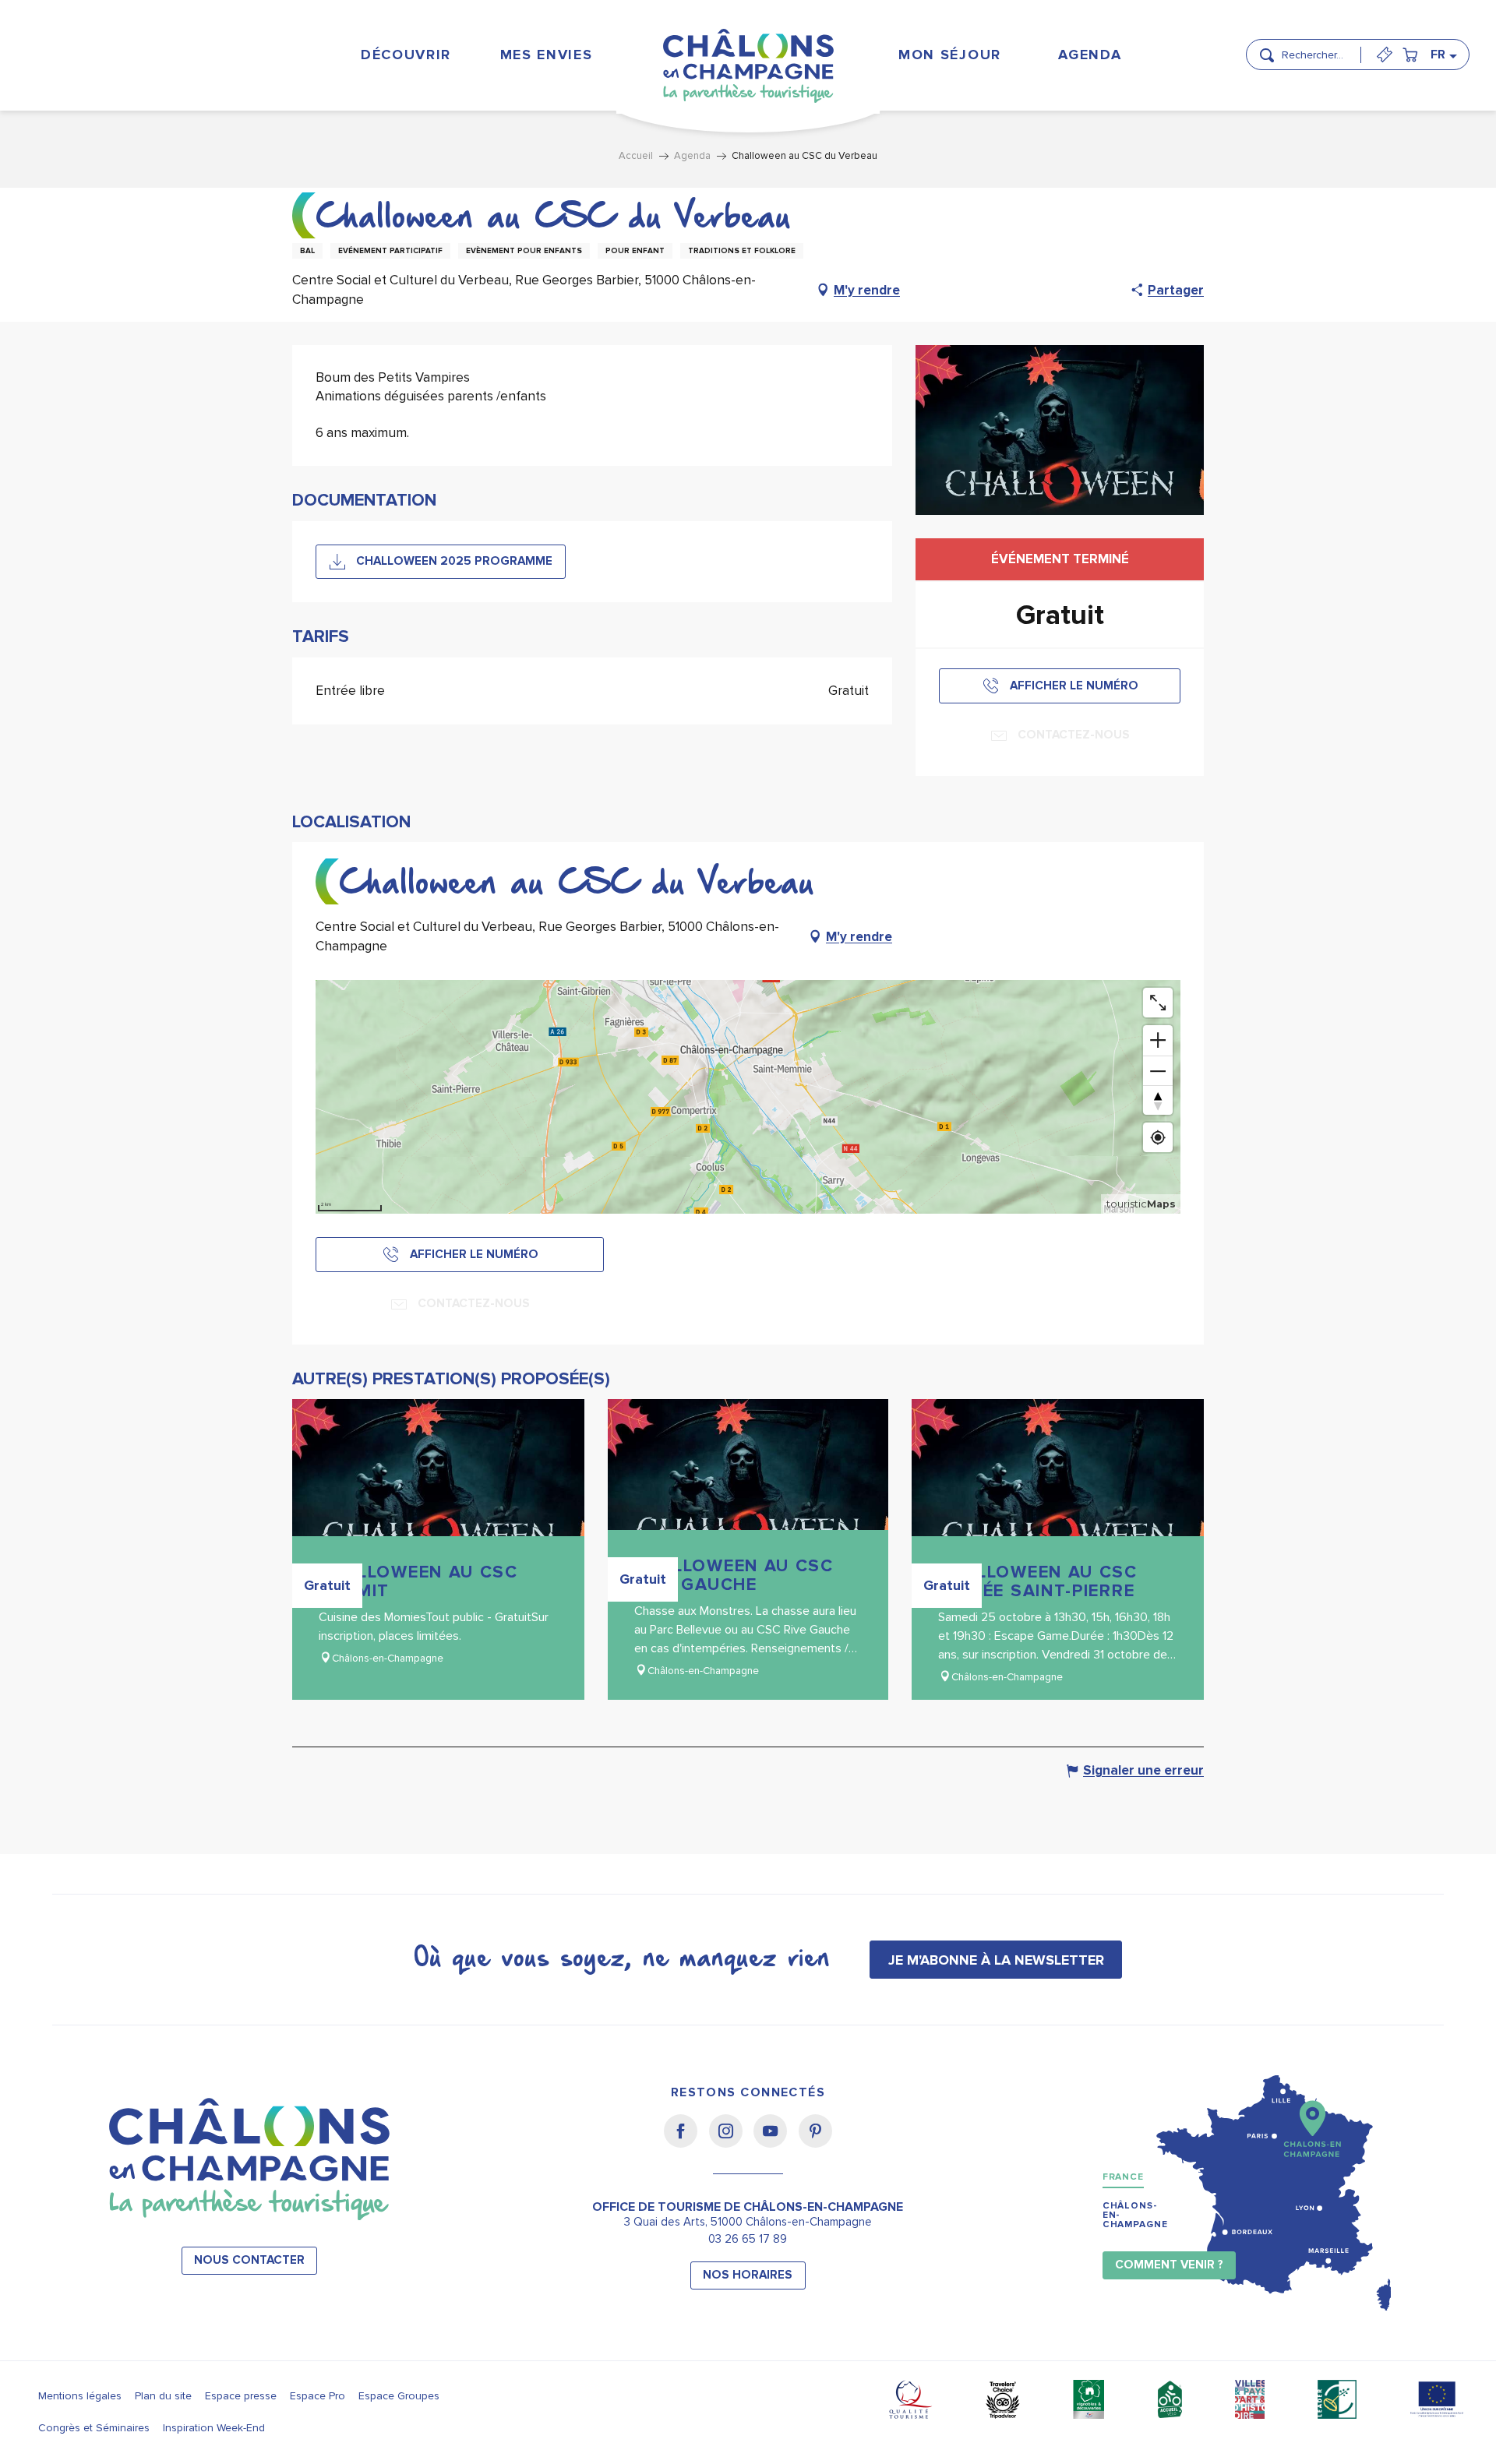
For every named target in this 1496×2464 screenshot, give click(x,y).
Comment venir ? (1169, 2265)
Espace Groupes (399, 2396)
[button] (1316, 48)
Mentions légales (80, 2396)
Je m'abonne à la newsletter (996, 1960)
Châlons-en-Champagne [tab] (1135, 2215)
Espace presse (241, 2396)
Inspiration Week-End (214, 2428)
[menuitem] (406, 54)
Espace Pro (318, 2396)
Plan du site (163, 2396)
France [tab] (1123, 2177)
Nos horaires (748, 2275)
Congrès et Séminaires (94, 2428)
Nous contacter (249, 2260)
